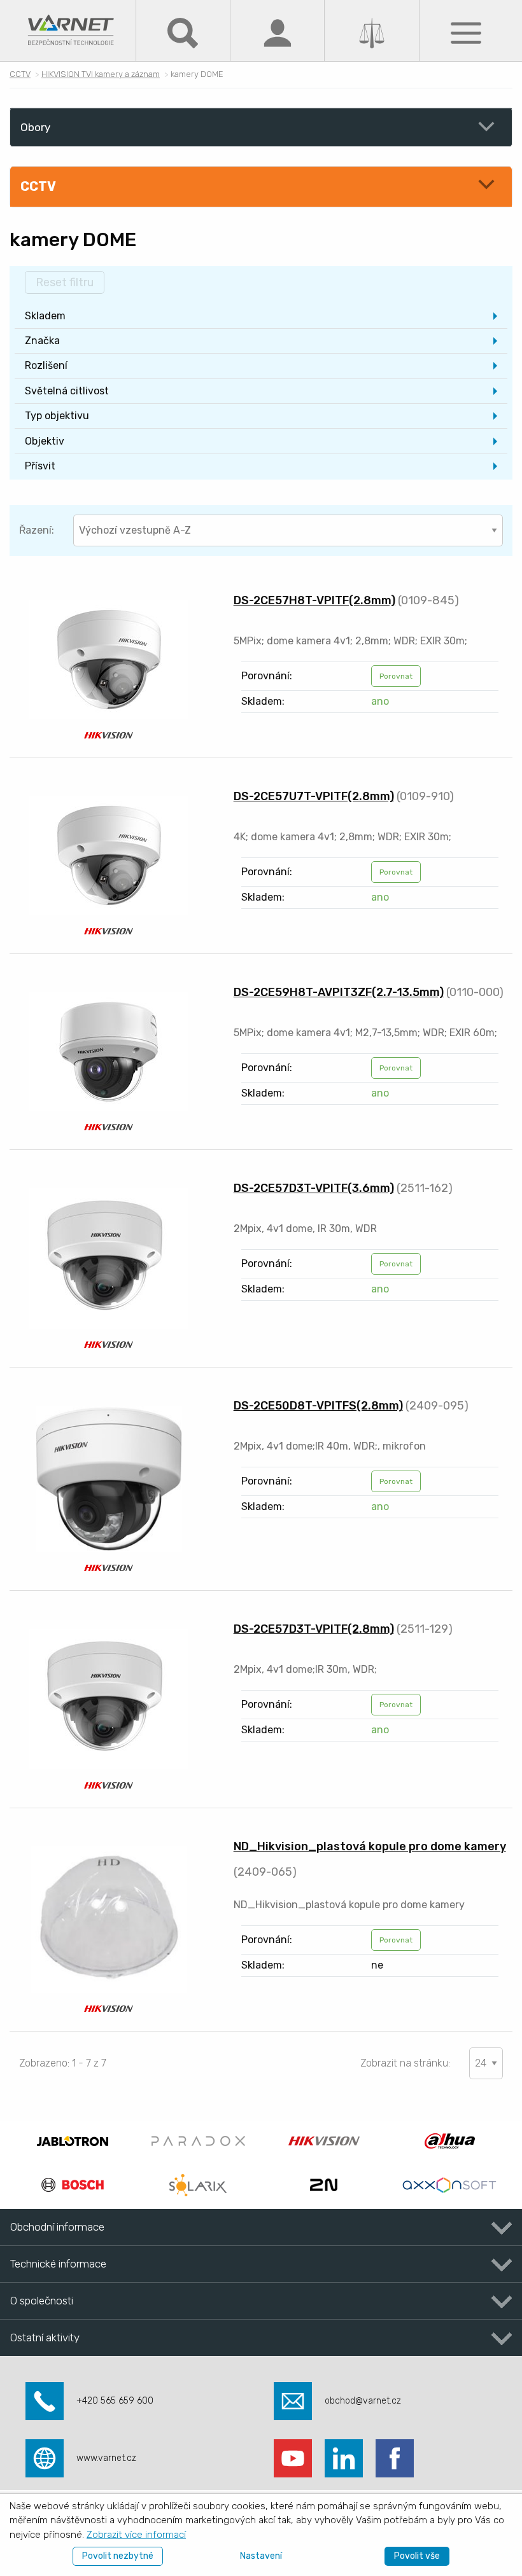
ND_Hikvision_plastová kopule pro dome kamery (370, 1846)
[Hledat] (183, 32)
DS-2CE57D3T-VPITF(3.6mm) (314, 1188)
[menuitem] (261, 316)
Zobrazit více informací (136, 2535)
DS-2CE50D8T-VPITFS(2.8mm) (318, 1406)
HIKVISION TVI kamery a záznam (101, 74)
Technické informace (58, 2264)
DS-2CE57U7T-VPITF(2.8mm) (314, 796)
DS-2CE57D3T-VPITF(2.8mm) (314, 1629)
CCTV (20, 74)
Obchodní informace (57, 2227)
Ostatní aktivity (45, 2337)
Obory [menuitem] (35, 127)
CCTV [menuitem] (38, 186)
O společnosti (42, 2301)
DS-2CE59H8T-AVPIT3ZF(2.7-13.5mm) (339, 992)
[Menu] (466, 32)
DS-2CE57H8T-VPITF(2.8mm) (314, 600)
